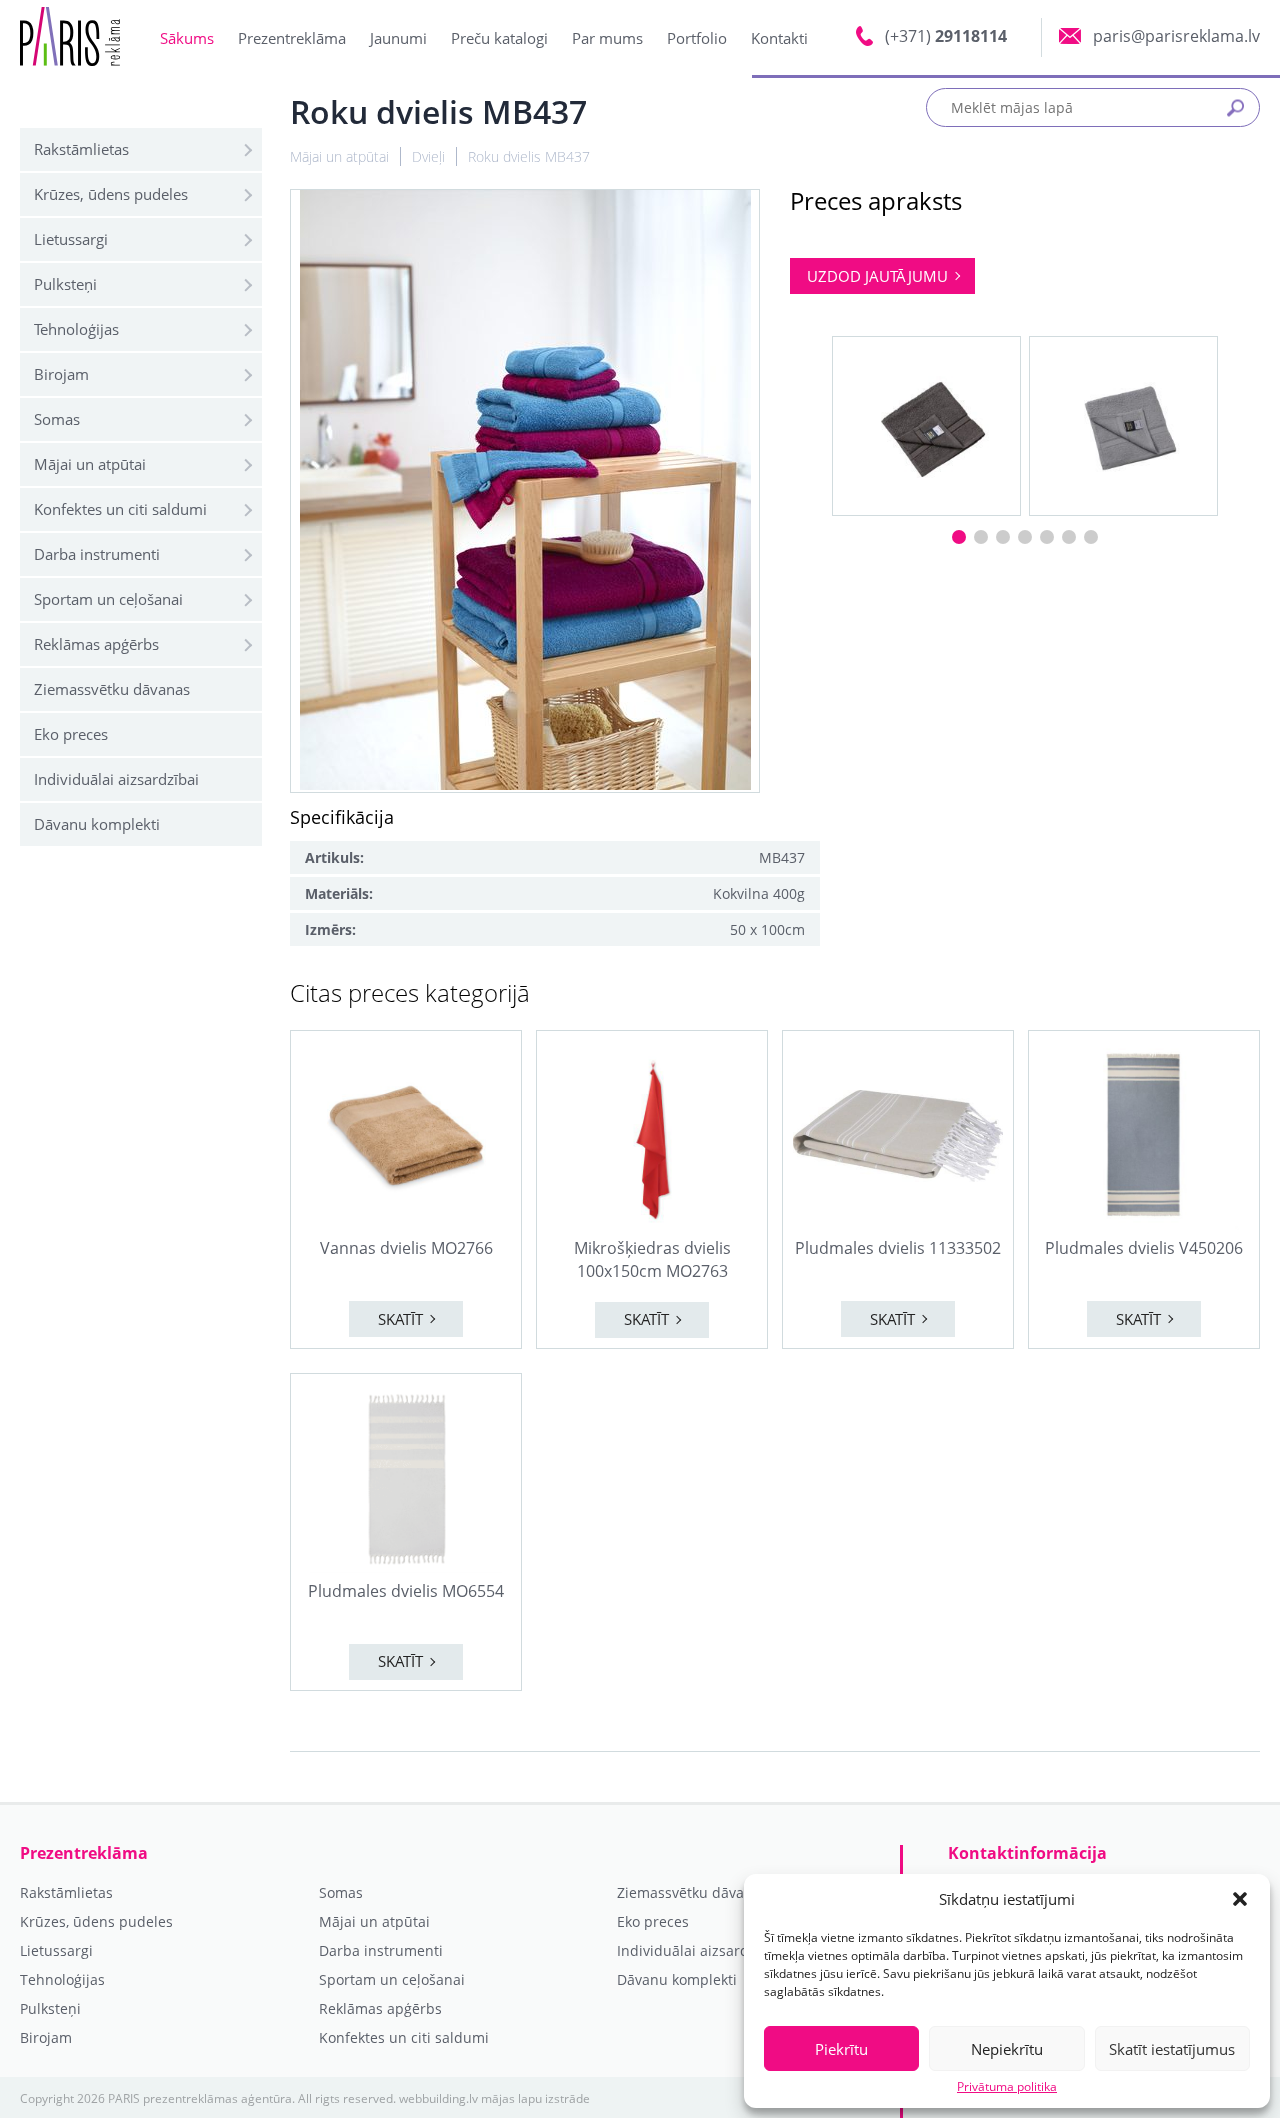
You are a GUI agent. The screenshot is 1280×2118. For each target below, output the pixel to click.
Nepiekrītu (1007, 2049)
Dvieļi (428, 156)
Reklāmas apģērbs (96, 644)
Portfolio (697, 38)
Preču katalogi (499, 38)
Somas (57, 419)
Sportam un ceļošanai (108, 599)
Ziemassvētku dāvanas (112, 689)
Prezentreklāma (292, 38)
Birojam (61, 374)
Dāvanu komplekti (97, 824)
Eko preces (71, 734)
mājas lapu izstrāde (535, 2098)
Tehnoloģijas (76, 329)
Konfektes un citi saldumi (120, 509)
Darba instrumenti (97, 554)
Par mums (607, 38)
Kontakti (779, 38)
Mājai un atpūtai (90, 464)
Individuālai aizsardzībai (116, 779)
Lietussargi (71, 239)
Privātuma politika (1007, 2087)
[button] (1240, 1899)
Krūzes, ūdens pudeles (111, 194)
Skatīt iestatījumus (1172, 2049)
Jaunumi (398, 38)
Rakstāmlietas (81, 149)
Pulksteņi (65, 284)
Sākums (187, 38)
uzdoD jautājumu (877, 276)
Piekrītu (841, 2049)
